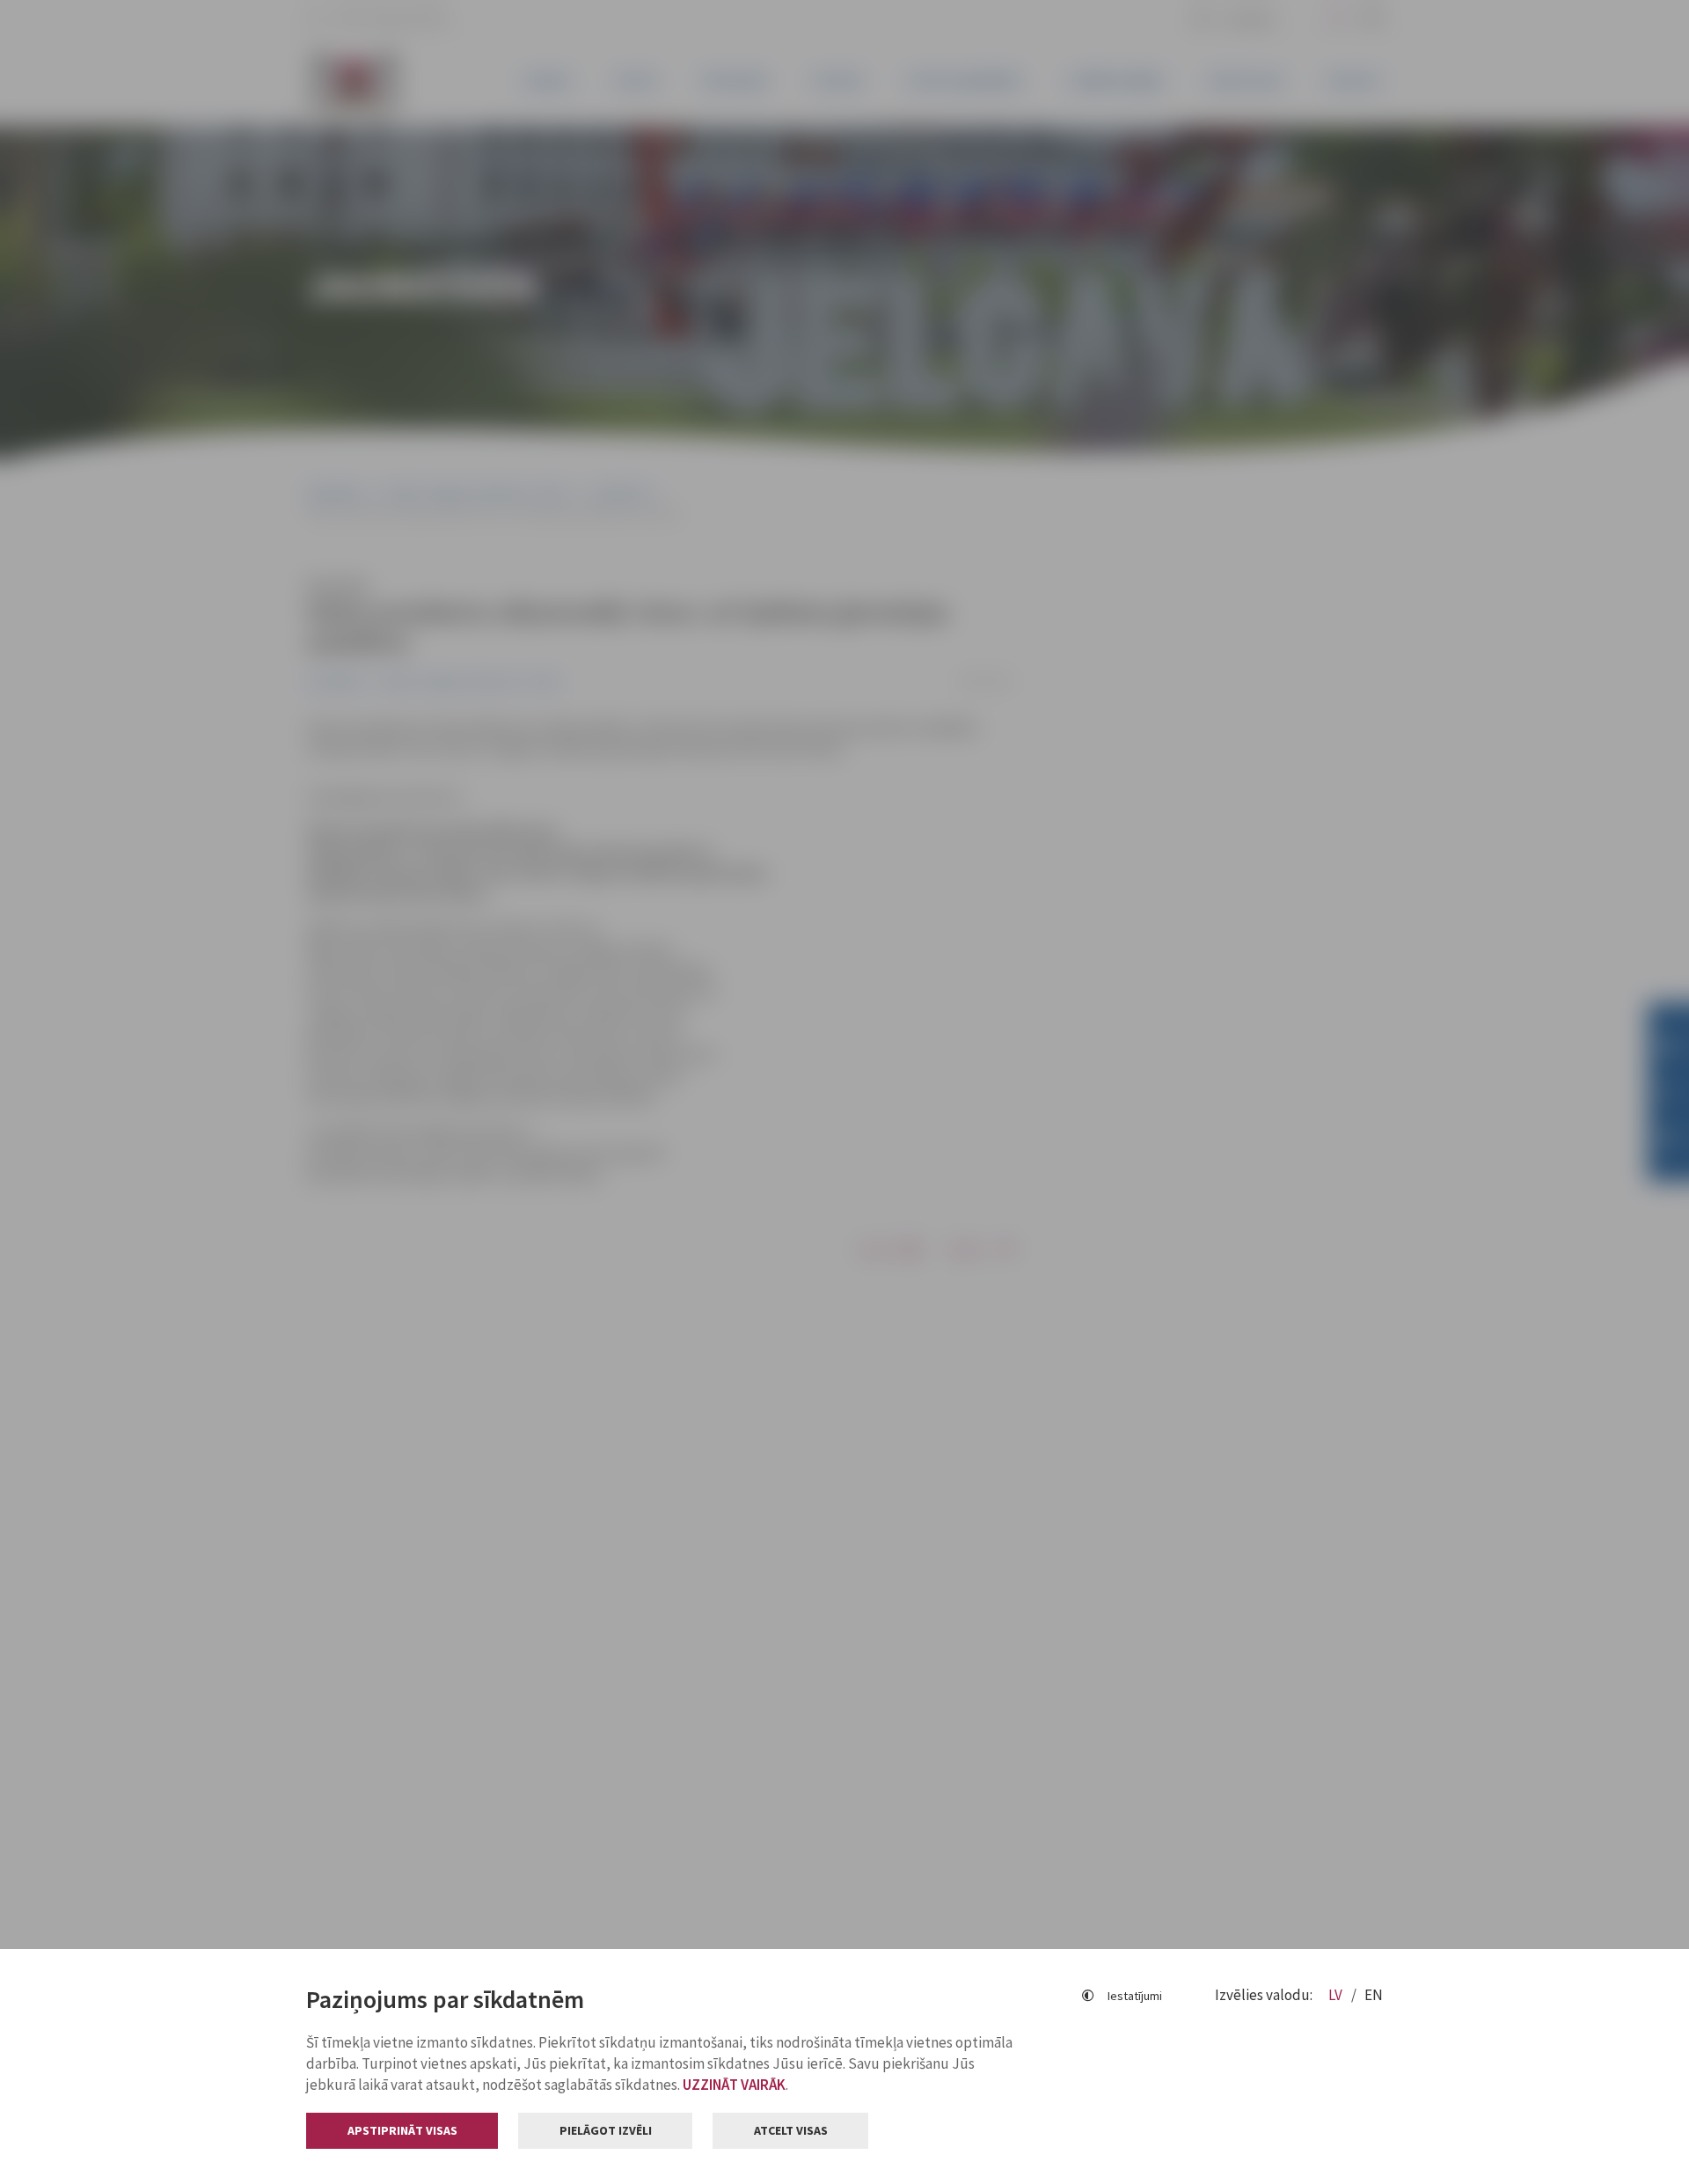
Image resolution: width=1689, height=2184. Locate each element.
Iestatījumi (1135, 1996)
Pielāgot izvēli (606, 2130)
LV (1337, 1995)
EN (1374, 1995)
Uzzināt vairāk (734, 2085)
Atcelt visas (791, 2130)
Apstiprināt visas (402, 2130)
